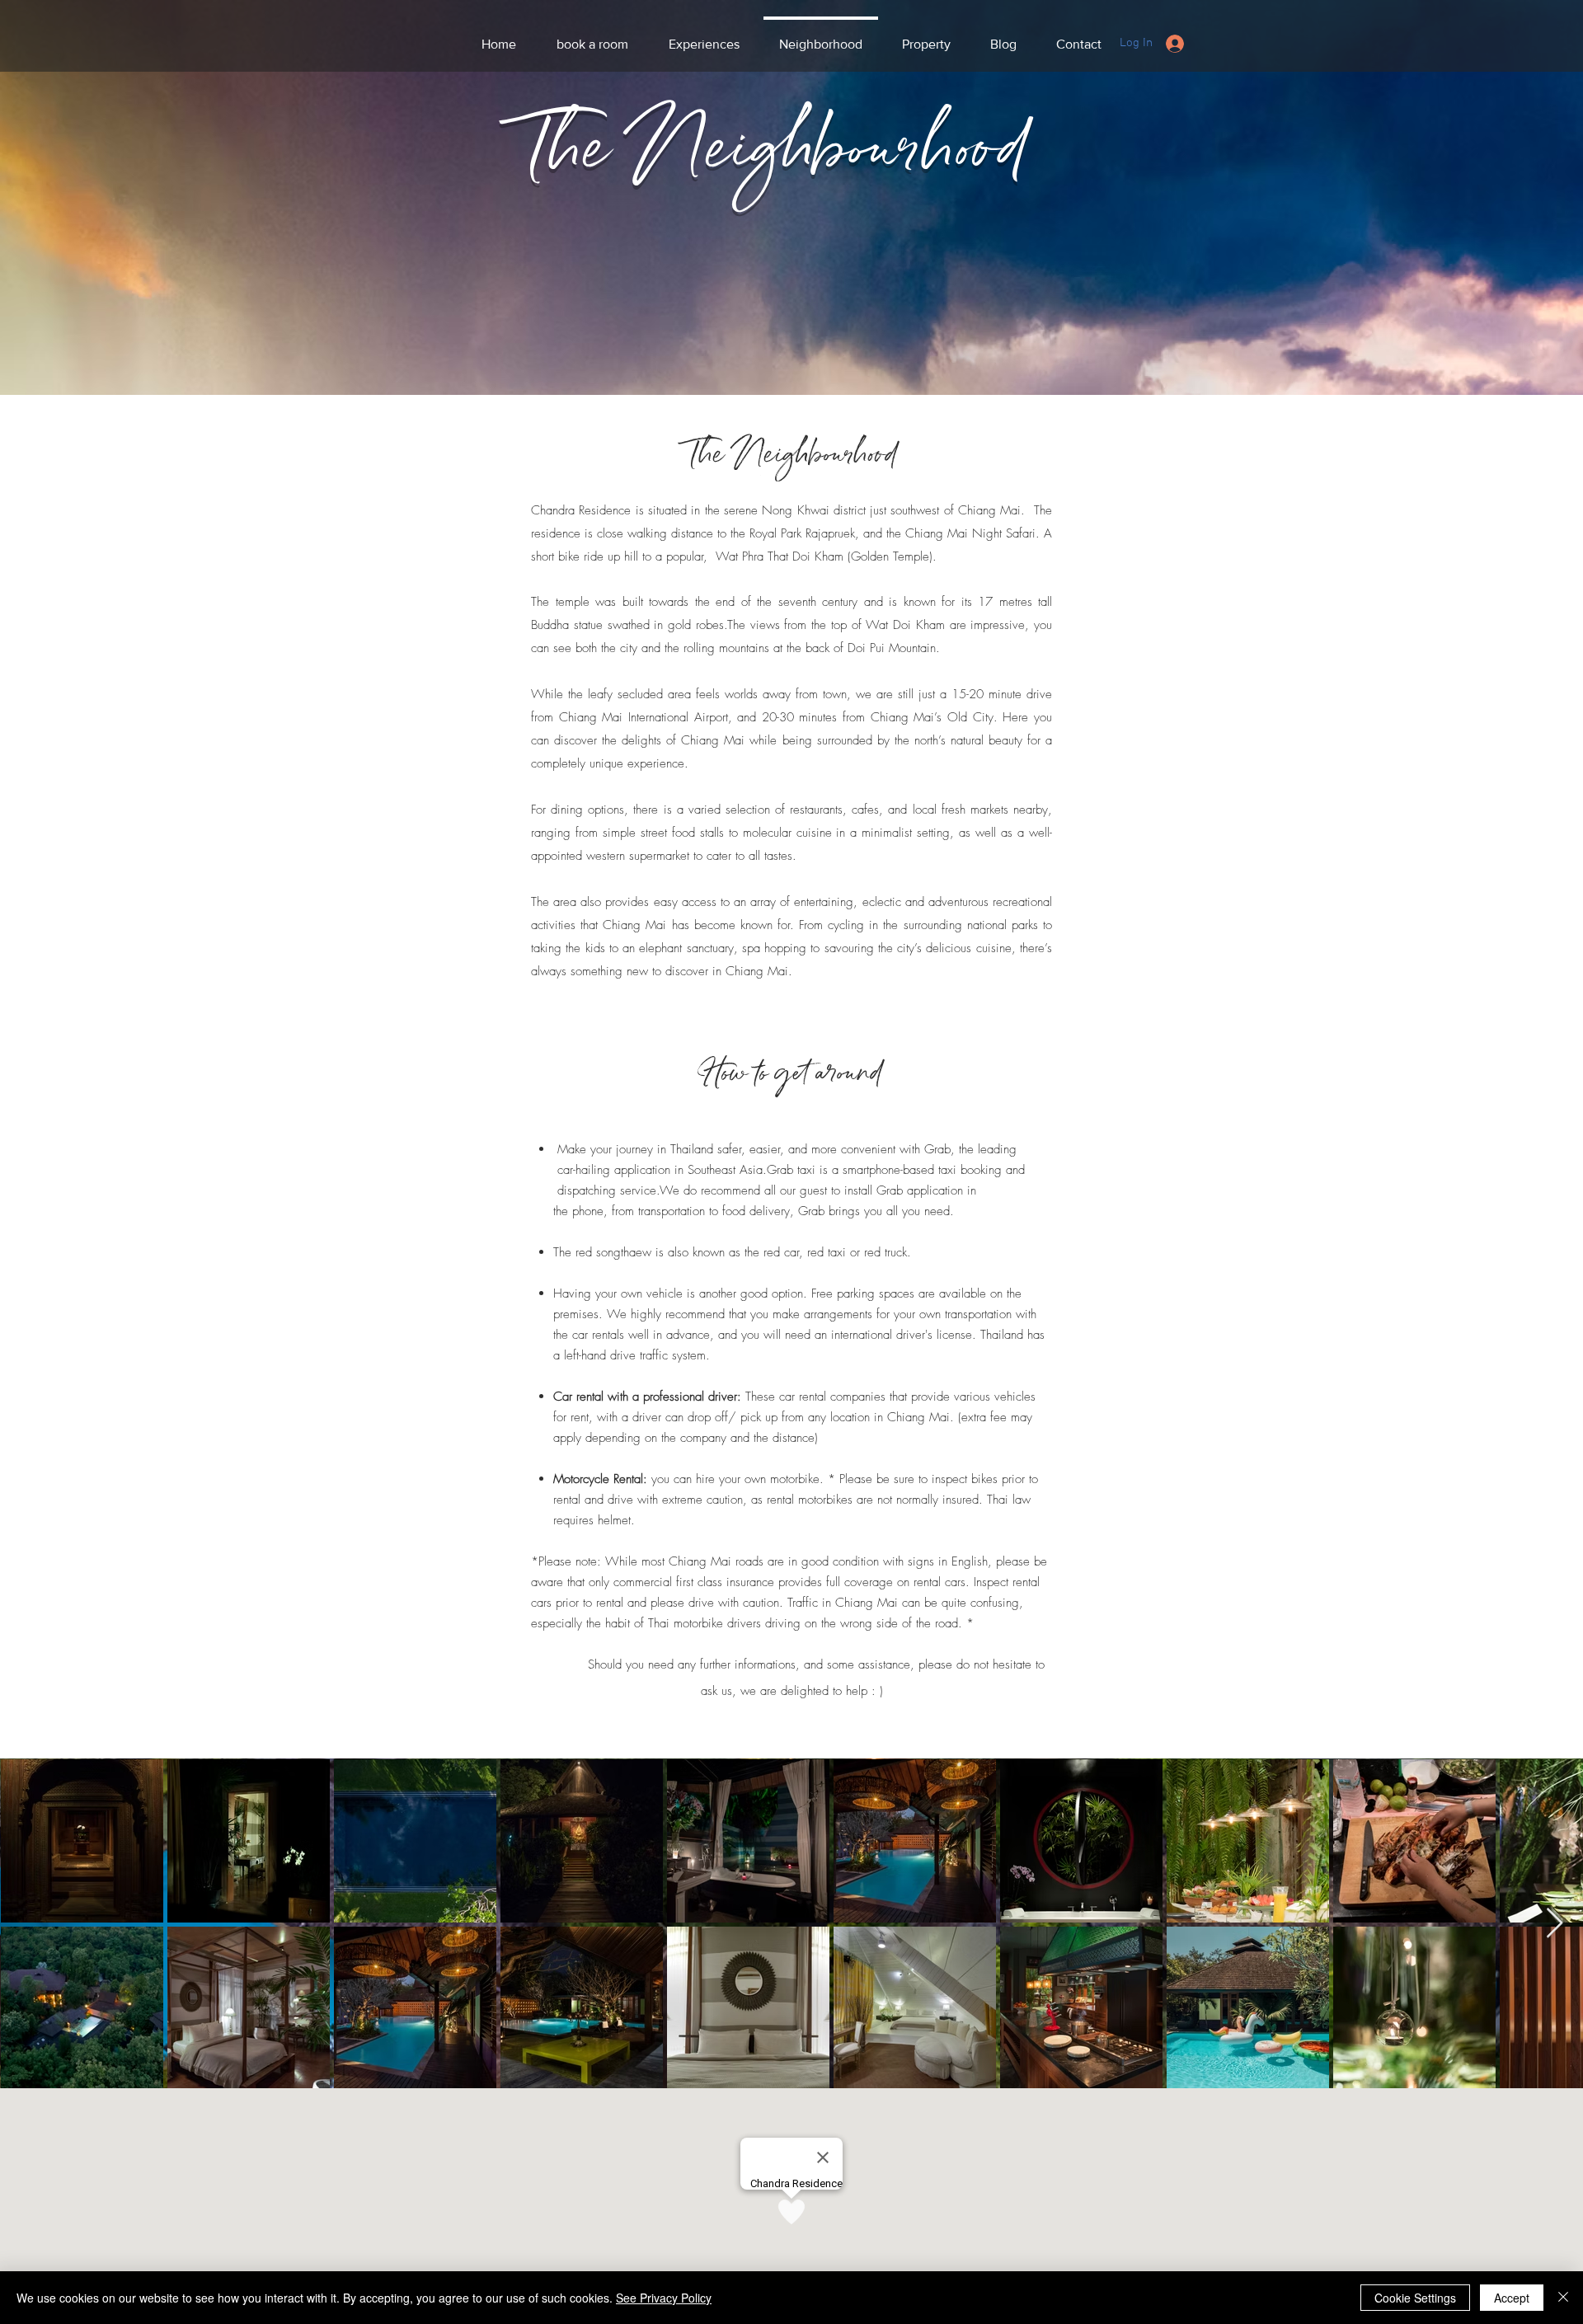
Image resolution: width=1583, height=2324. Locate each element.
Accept (1512, 2298)
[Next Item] (1555, 1924)
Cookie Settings (1415, 2298)
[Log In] (1174, 44)
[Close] (1563, 2298)
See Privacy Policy (664, 2298)
